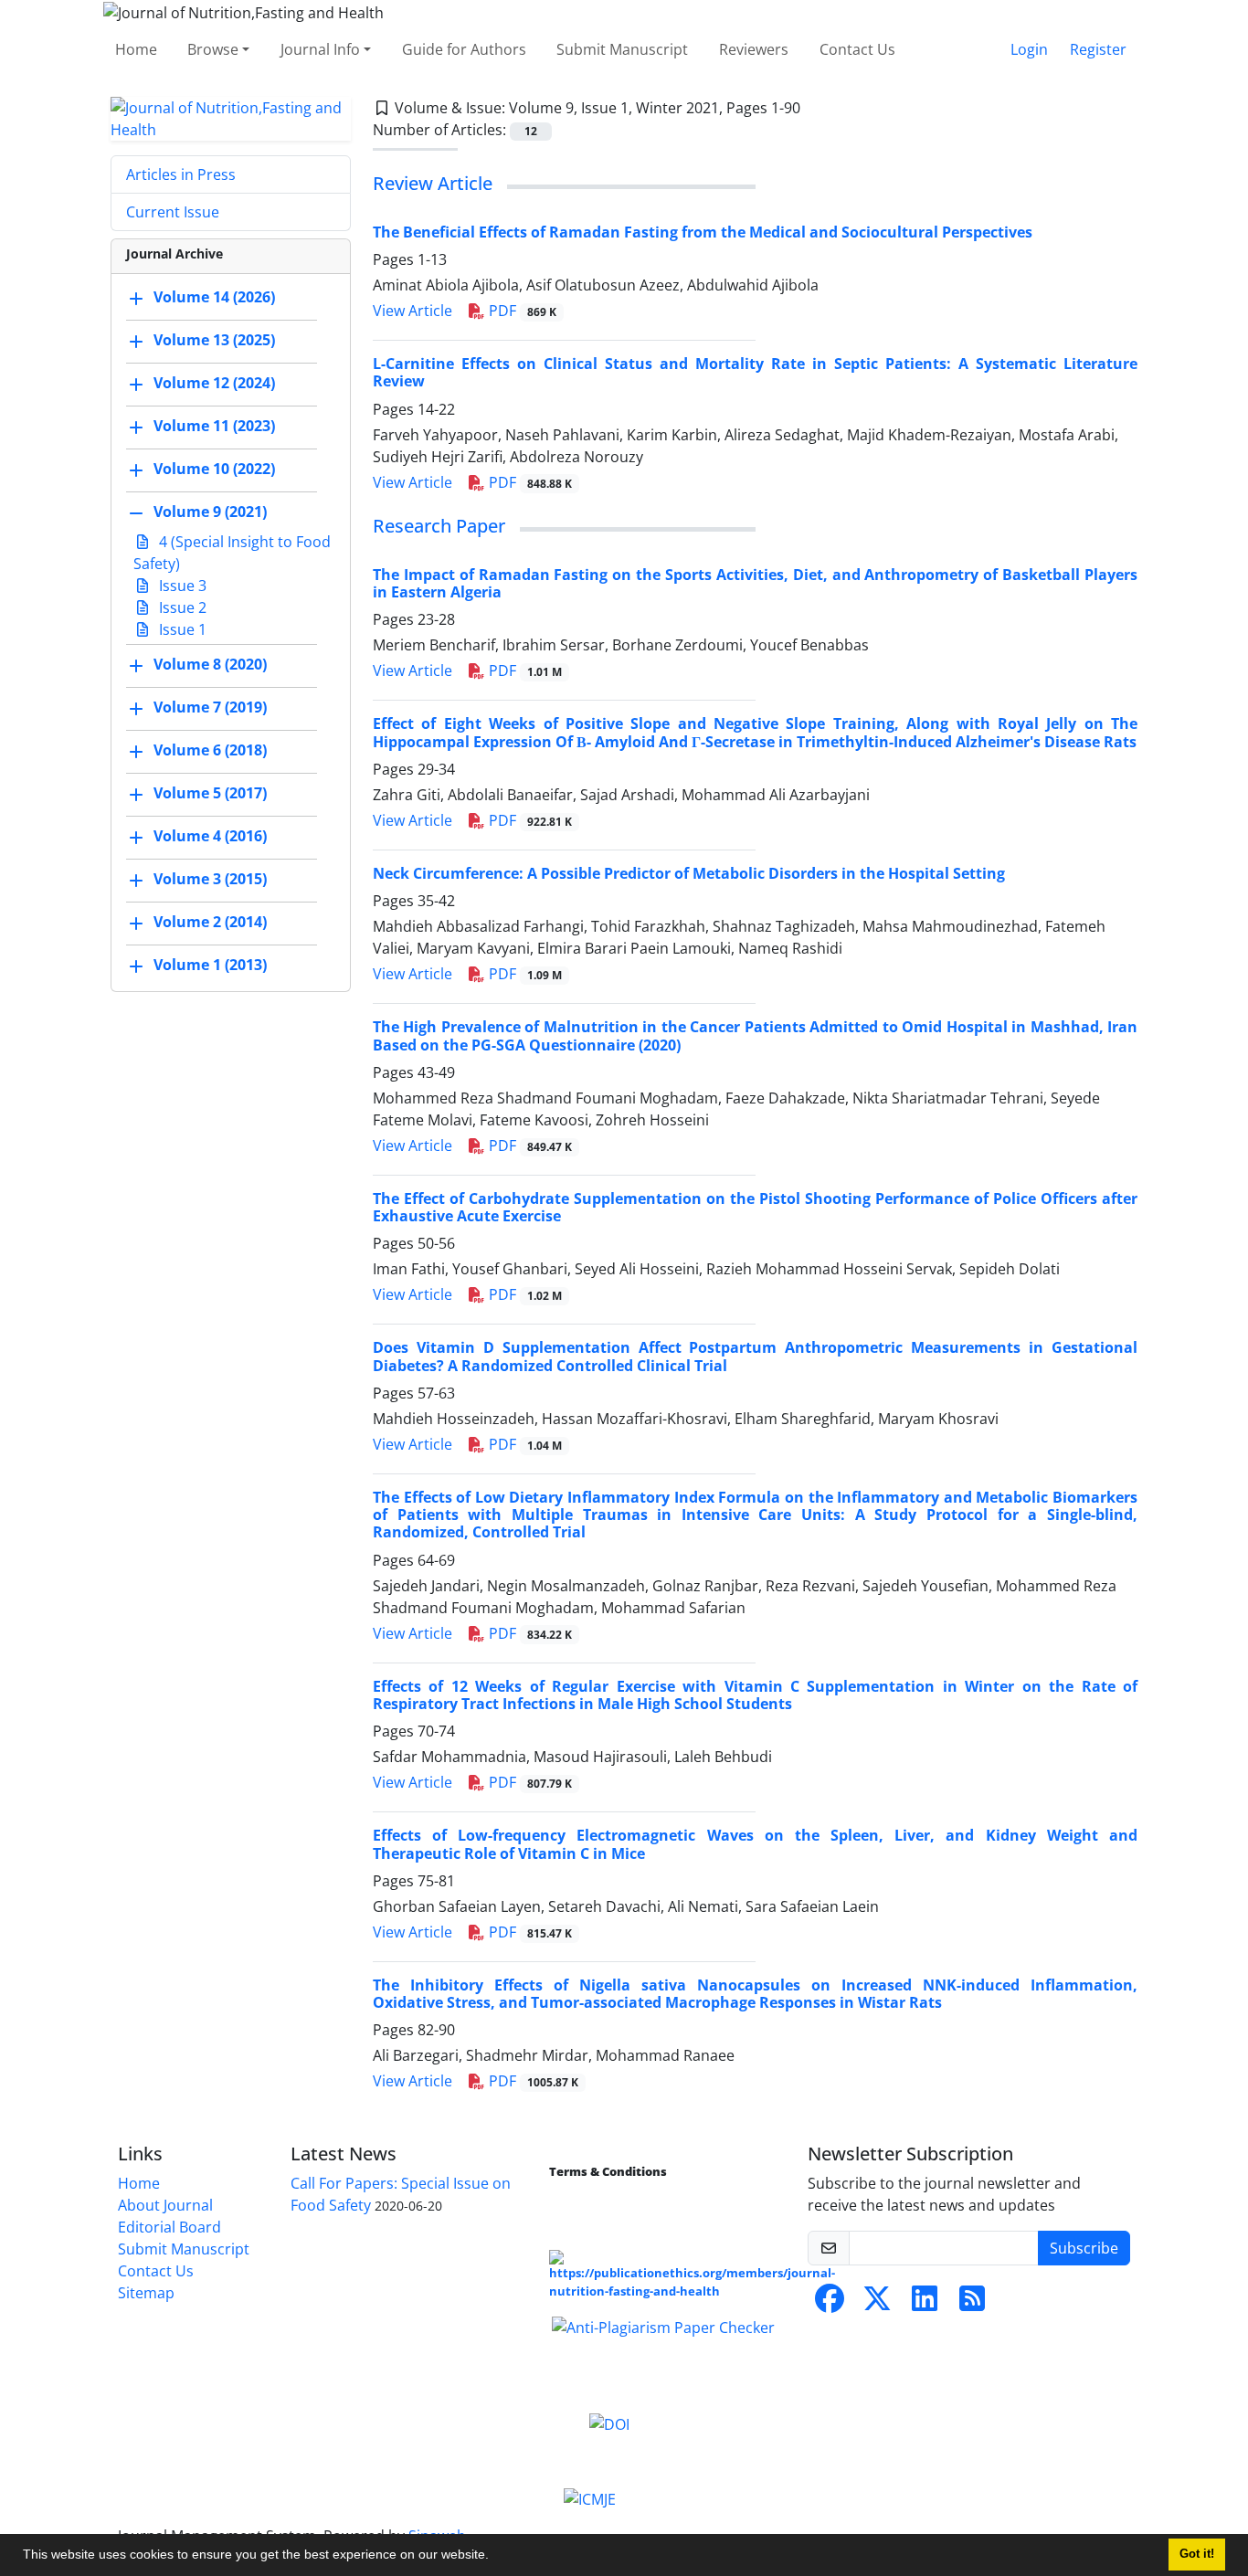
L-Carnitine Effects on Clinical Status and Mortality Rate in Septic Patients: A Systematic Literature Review (755, 372)
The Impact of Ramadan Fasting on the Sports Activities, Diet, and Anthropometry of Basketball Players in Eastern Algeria (755, 583)
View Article (412, 311)
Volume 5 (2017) (210, 793)
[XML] (815, 108)
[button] (495, 2557)
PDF (521, 311)
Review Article (433, 183)
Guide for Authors (464, 49)
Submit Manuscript (622, 49)
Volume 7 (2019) (210, 707)
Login (1029, 49)
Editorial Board (169, 2227)
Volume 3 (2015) (210, 879)
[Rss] (972, 2304)
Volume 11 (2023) (214, 426)
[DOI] (609, 2423)
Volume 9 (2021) (210, 512)
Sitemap (146, 2293)
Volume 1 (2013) (210, 965)
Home (136, 49)
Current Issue (173, 212)
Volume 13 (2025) (214, 340)
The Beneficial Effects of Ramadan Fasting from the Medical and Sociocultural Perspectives (703, 232)
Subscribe (1084, 2248)
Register (1098, 49)
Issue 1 (181, 629)
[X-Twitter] (877, 2304)
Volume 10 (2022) (214, 469)
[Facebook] (830, 2304)
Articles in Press (181, 174)
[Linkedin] (925, 2304)
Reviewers (754, 49)
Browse (213, 49)
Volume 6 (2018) (210, 750)
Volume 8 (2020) (210, 664)
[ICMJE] (590, 2497)
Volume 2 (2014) (210, 922)
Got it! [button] (1197, 2554)
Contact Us (857, 49)
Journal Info (320, 49)
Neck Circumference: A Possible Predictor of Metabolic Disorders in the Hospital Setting (689, 873)
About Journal (165, 2205)
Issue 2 (181, 607)
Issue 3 (181, 586)
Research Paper (439, 526)
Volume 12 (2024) (214, 383)
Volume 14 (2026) (214, 297)
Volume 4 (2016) (210, 836)
